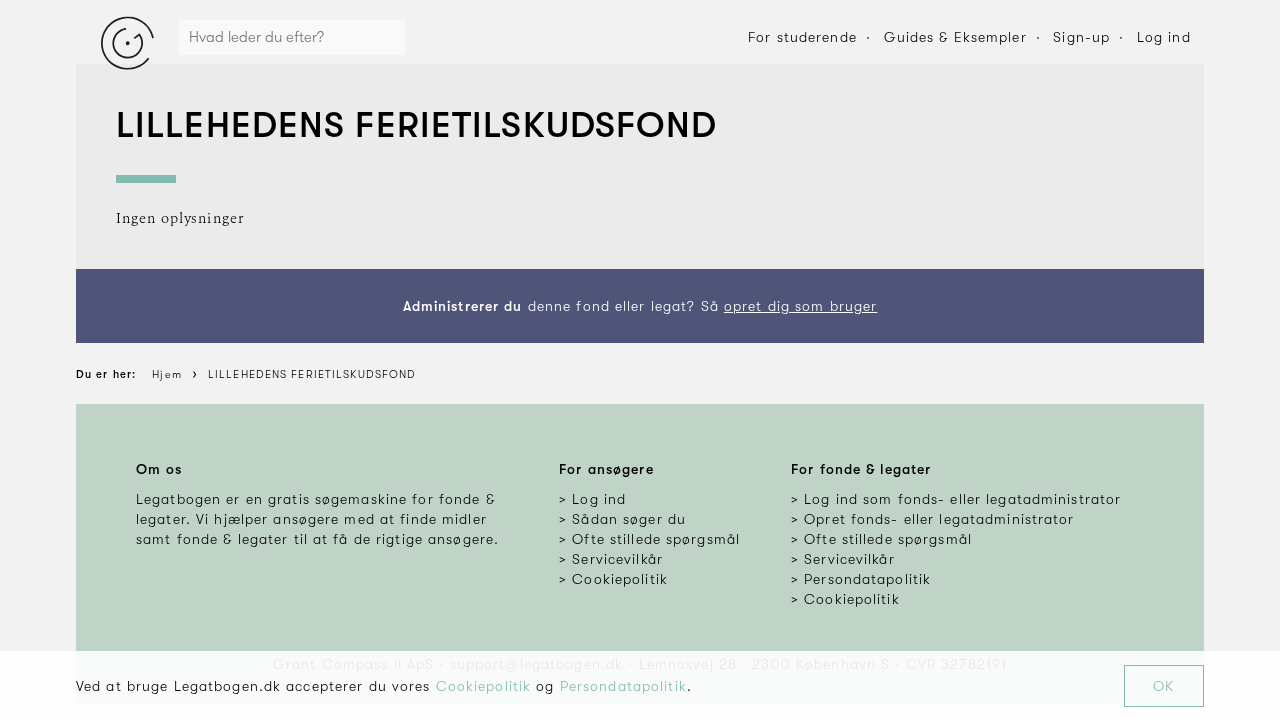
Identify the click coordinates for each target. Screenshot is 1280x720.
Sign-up (1081, 37)
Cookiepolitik (484, 686)
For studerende (802, 37)
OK (1163, 686)
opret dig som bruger (800, 306)
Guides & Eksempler (955, 37)
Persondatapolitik (623, 686)
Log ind (1164, 37)
